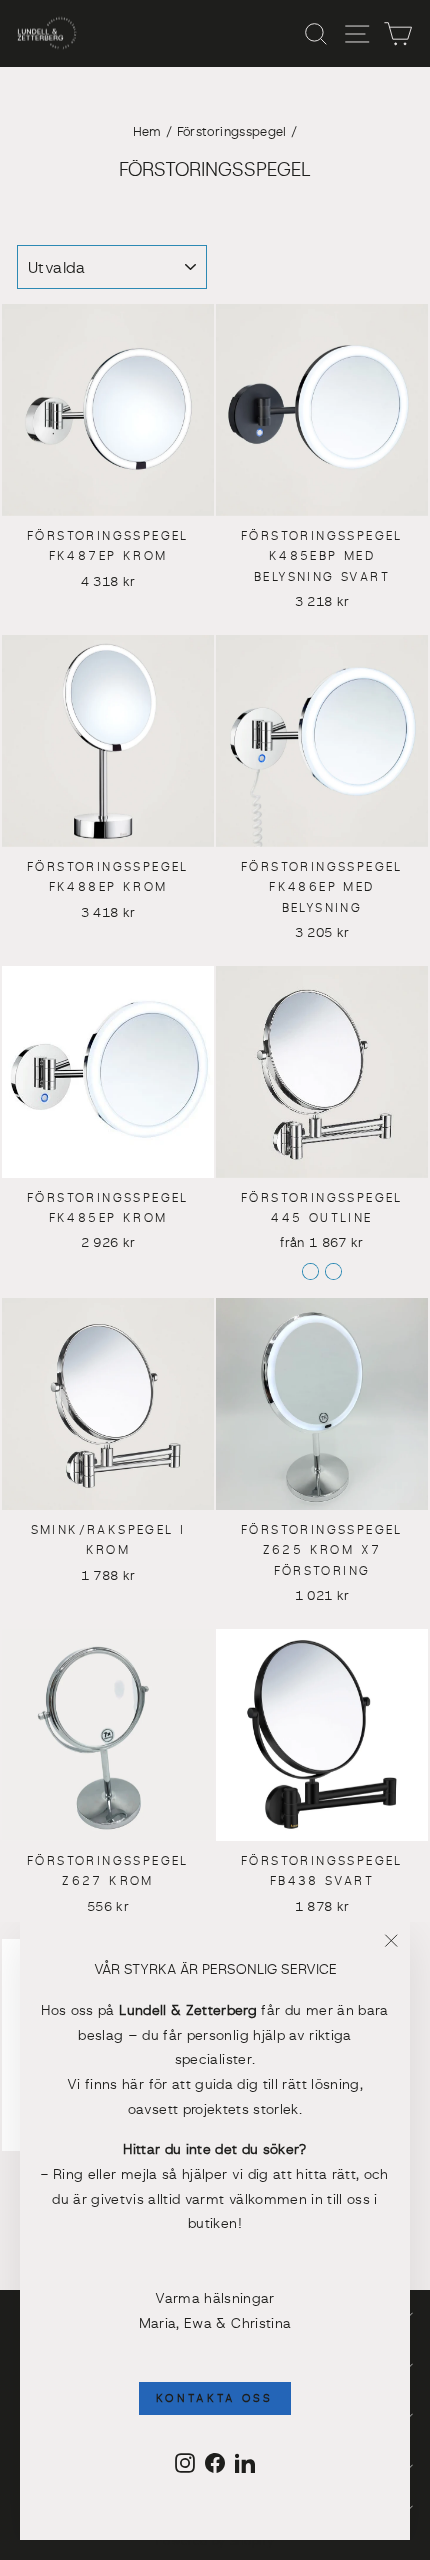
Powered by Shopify (215, 2541)
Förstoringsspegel (232, 132)
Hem (147, 132)
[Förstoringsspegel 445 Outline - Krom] (310, 1271)
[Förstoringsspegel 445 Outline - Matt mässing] (333, 1271)
